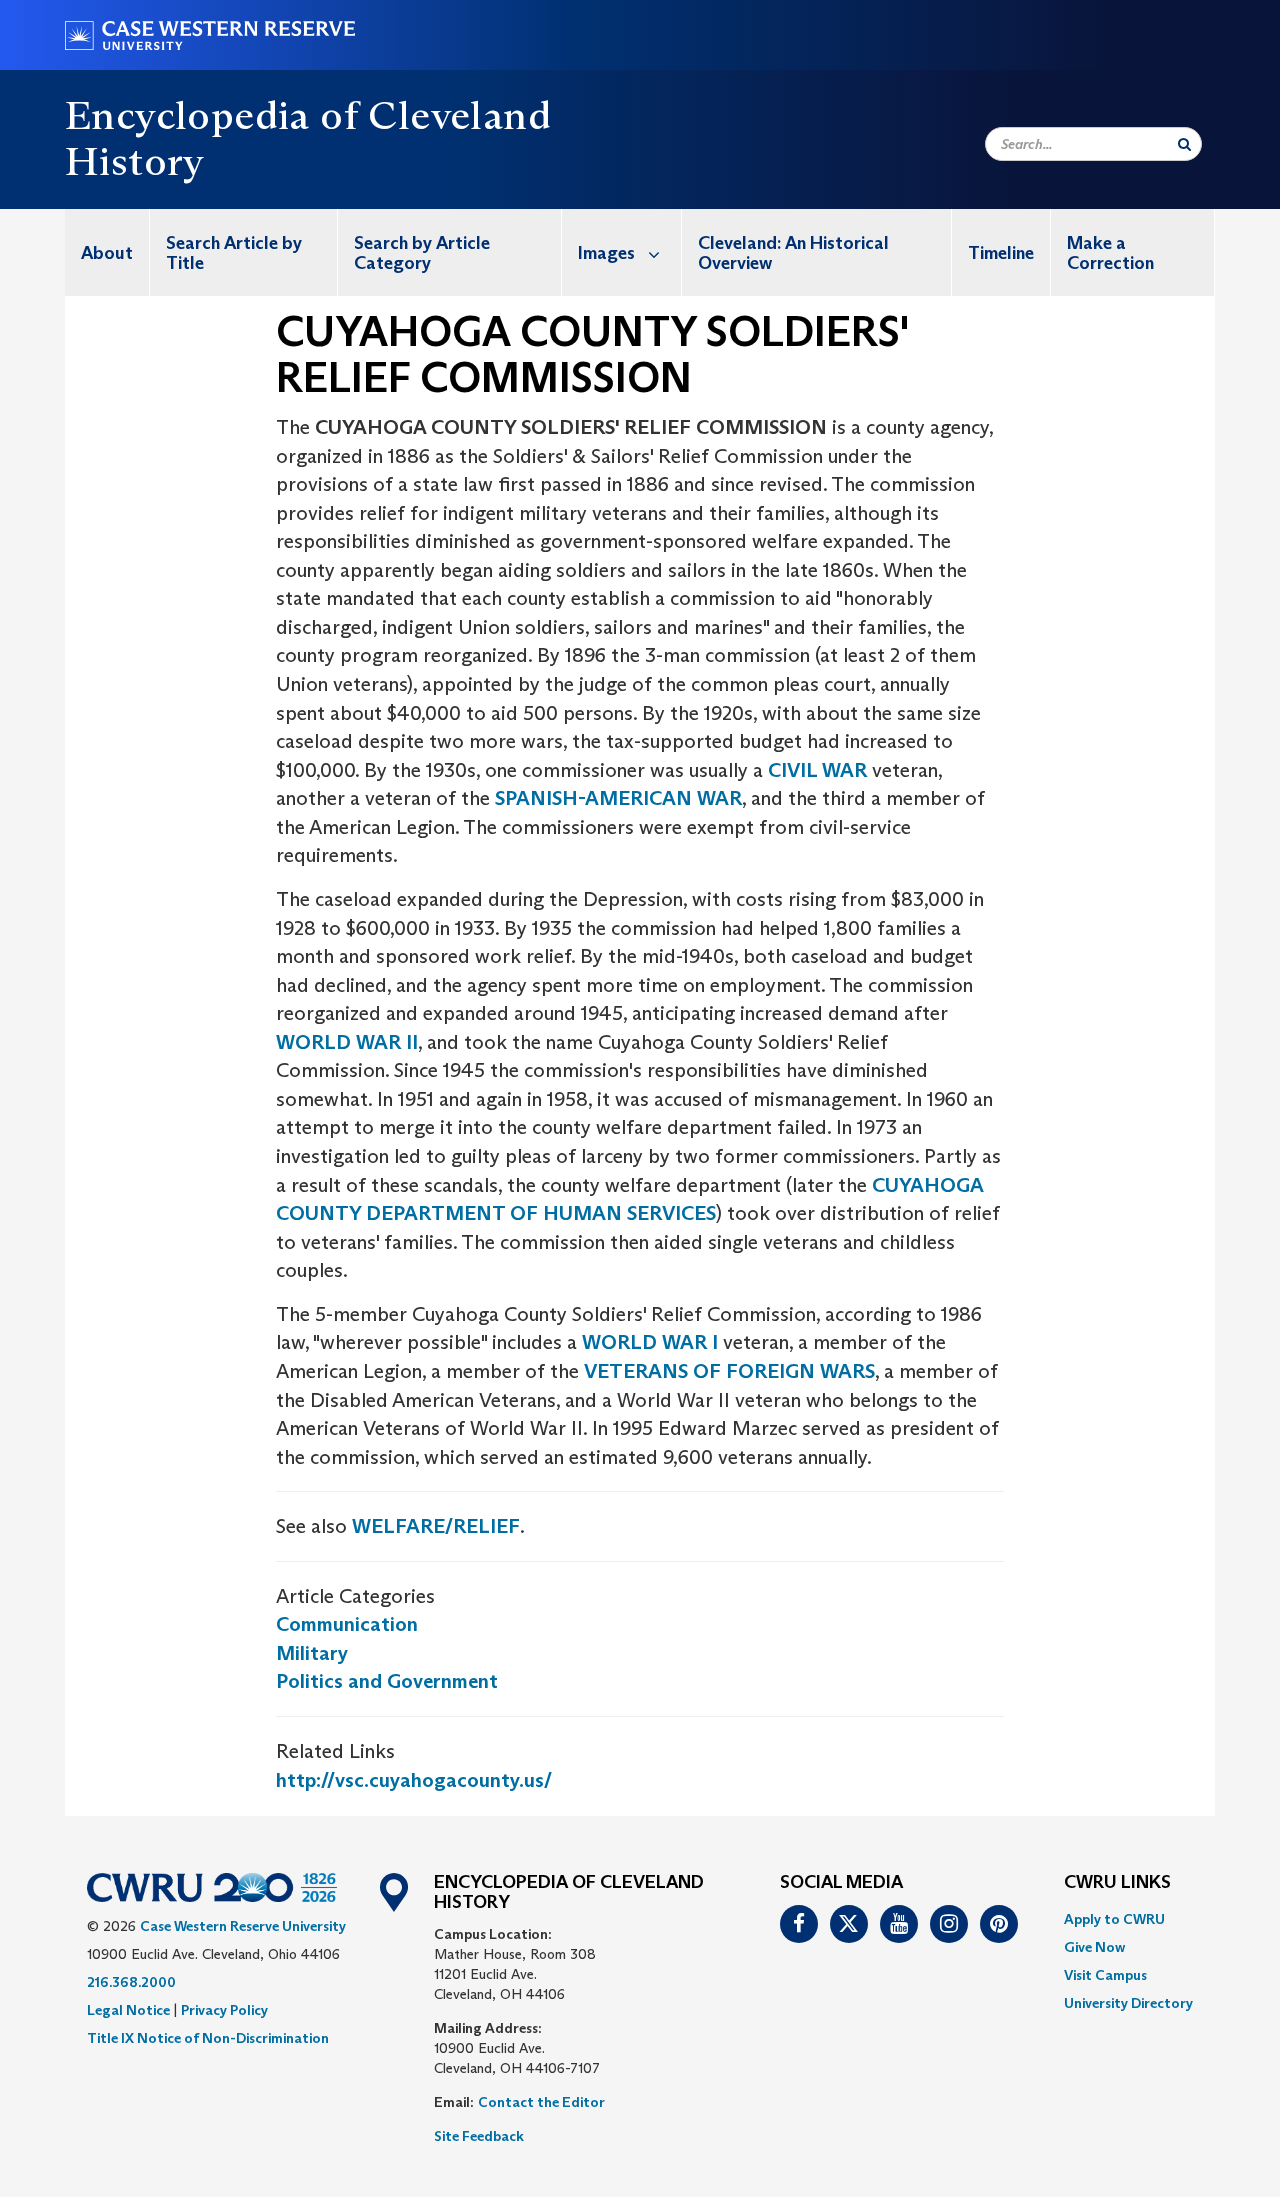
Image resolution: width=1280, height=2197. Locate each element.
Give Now (1094, 1947)
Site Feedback (479, 2136)
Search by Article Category (422, 253)
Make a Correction (1110, 253)
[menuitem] (107, 252)
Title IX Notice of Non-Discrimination (208, 2038)
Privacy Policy (224, 2010)
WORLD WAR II (347, 1042)
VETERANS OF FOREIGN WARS (729, 1371)
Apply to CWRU (1114, 1919)
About (107, 253)
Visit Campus (1105, 1975)
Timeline (1001, 253)
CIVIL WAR (817, 770)
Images (606, 253)
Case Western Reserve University (243, 1926)
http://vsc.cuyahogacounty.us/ (414, 1780)
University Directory (1128, 2003)
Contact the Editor (541, 2102)
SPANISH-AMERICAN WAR (618, 798)
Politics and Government (387, 1681)
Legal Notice (128, 2010)
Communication (347, 1624)
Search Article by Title (234, 253)
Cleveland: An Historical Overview (793, 253)
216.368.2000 (131, 1982)
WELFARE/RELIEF (436, 1526)
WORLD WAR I (652, 1342)
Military (312, 1653)
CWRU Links (1117, 1883)
